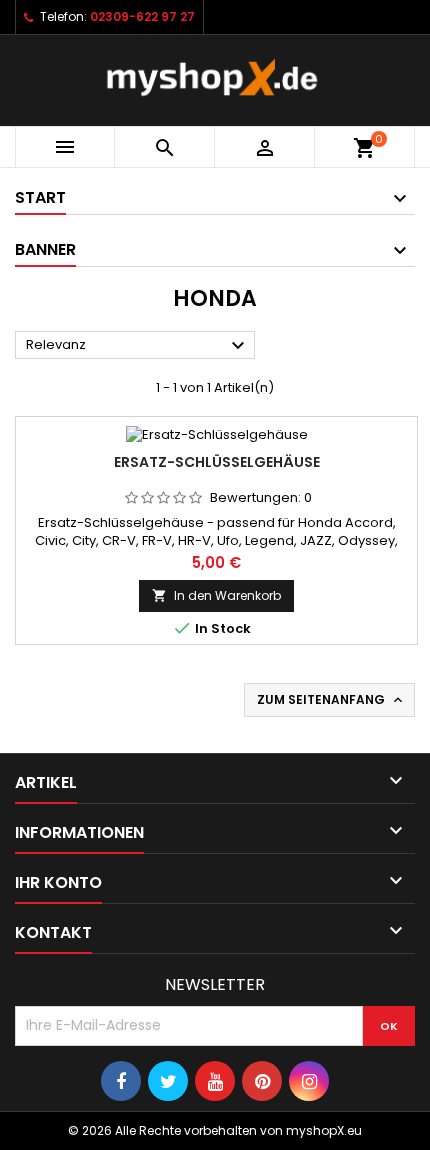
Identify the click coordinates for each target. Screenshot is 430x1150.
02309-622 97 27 (142, 16)
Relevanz (138, 346)
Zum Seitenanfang (331, 700)
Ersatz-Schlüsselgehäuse (217, 462)
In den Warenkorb (216, 595)
